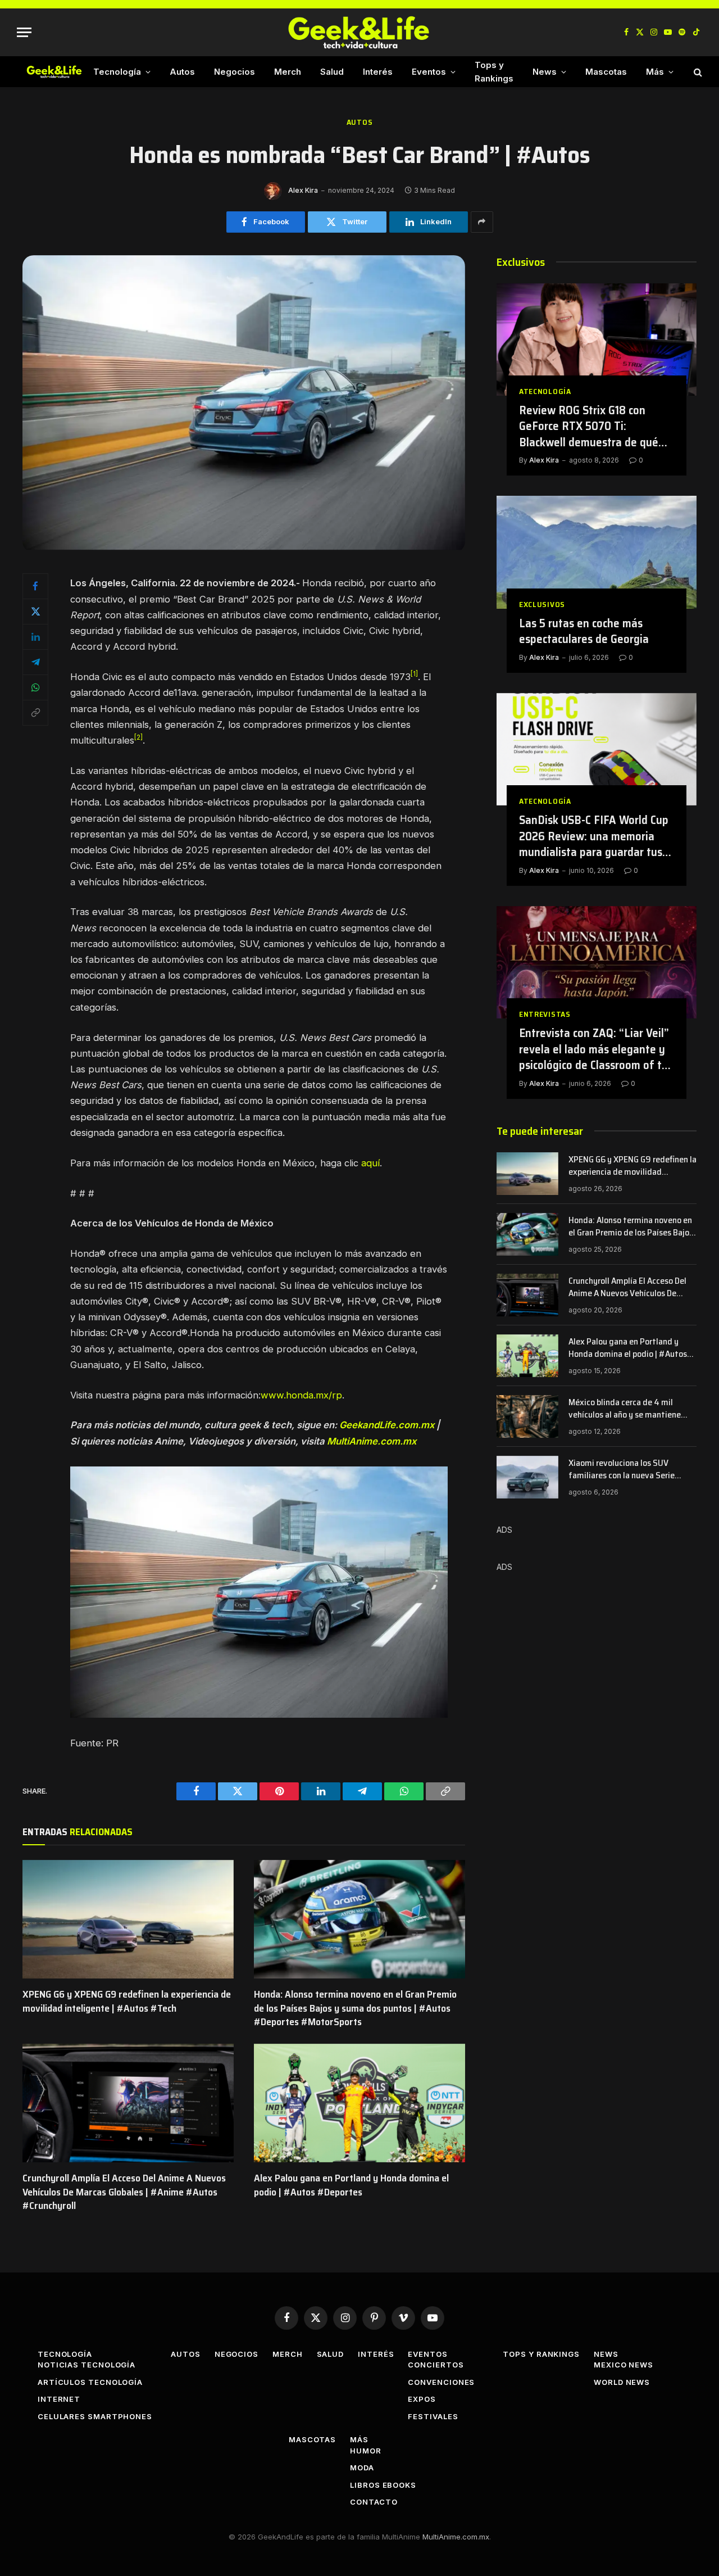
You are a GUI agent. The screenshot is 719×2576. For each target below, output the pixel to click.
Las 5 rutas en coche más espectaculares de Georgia (584, 631)
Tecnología (117, 72)
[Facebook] (35, 586)
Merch (288, 72)
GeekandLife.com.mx (387, 1425)
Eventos (429, 72)
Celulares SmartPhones (95, 2416)
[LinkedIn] (35, 637)
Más (655, 72)
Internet (59, 2399)
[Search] (697, 72)
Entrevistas (545, 1014)
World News (622, 2382)
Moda (362, 2468)
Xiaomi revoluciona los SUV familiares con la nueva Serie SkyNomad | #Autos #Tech (622, 1470)
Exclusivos (542, 605)
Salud (332, 72)
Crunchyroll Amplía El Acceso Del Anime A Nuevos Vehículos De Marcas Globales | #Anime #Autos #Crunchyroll (124, 2192)
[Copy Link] (35, 713)
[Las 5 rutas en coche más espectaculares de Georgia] (597, 552)
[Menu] (24, 32)
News (545, 72)
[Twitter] (35, 612)
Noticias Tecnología (87, 2365)
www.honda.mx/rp (301, 1395)
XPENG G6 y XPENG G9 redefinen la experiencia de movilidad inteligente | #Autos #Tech (127, 2001)
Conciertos (436, 2365)
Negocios (235, 72)
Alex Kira (303, 190)
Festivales (433, 2416)
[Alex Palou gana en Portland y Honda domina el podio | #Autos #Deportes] (359, 2103)
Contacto (374, 2502)
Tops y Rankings (494, 72)
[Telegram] (35, 662)
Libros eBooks (383, 2485)
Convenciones (441, 2382)
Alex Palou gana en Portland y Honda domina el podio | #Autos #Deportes (351, 2185)
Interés (378, 72)
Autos (182, 72)
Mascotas (606, 72)
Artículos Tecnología (90, 2382)
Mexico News (624, 2365)
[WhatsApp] (35, 687)
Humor (366, 2451)
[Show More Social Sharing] (482, 222)
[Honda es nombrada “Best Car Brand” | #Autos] (244, 547)
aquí (370, 1163)
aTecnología (545, 391)
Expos (422, 2399)
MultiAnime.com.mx (372, 1441)
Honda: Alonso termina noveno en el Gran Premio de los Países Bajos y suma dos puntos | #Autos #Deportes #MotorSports (355, 2008)
